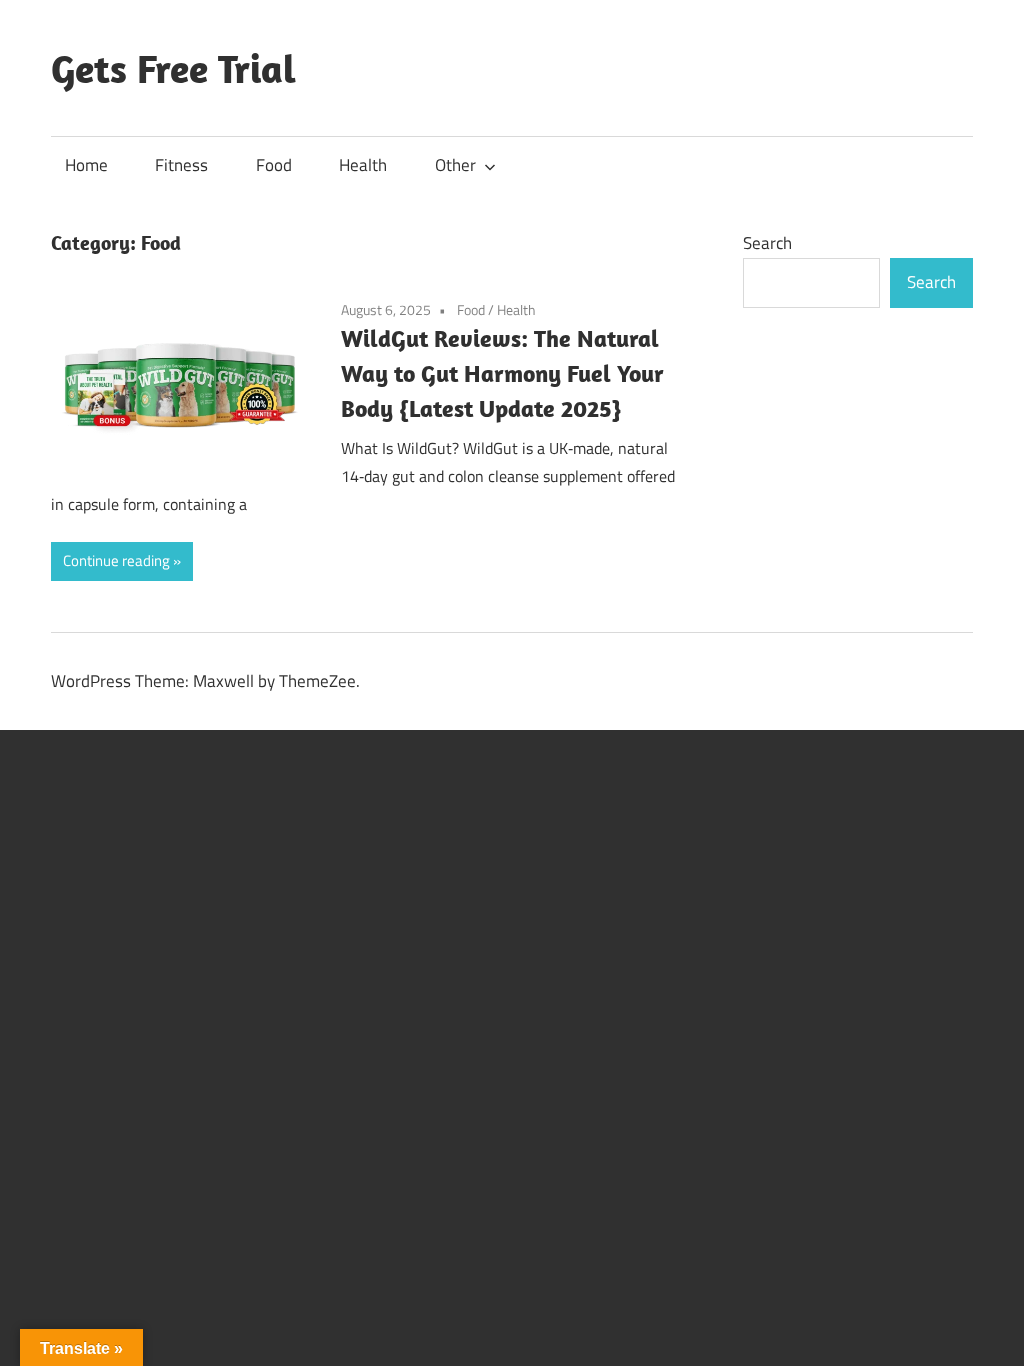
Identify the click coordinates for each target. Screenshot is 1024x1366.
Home (86, 165)
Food (274, 165)
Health (363, 165)
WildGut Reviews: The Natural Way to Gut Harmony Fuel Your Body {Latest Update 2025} (502, 373)
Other (455, 165)
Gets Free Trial (173, 68)
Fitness (181, 165)
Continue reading (116, 560)
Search (767, 243)
